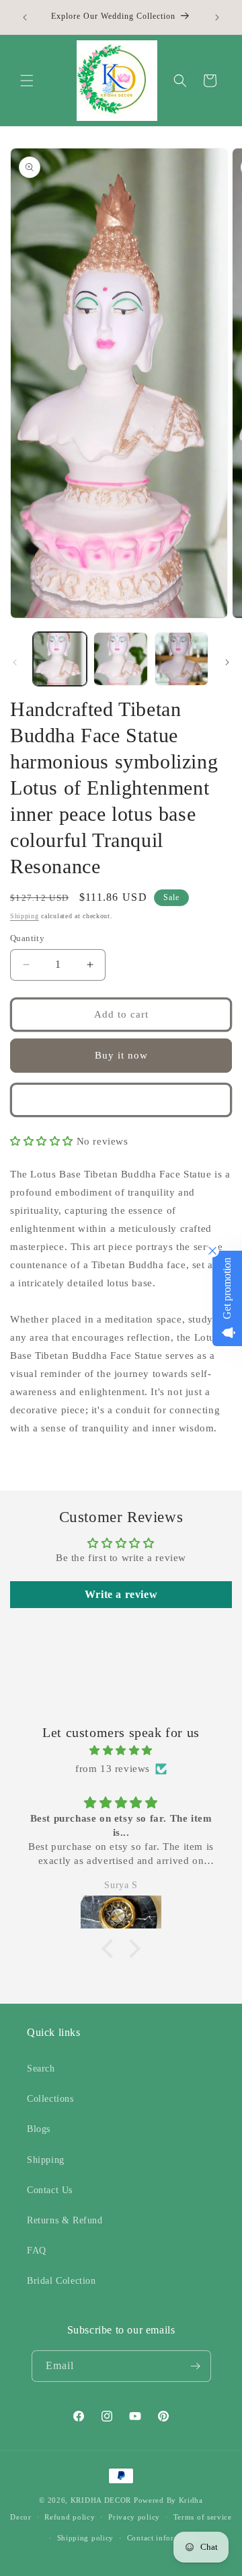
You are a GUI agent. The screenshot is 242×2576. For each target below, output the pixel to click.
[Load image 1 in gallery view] (60, 659)
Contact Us (50, 2190)
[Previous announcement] (25, 17)
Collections (50, 2099)
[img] (121, 1750)
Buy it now (121, 1055)
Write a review (121, 1594)
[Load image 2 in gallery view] (120, 659)
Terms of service (203, 2517)
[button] (27, 81)
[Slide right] (227, 662)
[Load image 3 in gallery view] (182, 659)
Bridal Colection (62, 2281)
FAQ (37, 2251)
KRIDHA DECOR (101, 2500)
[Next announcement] (217, 17)
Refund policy (70, 2517)
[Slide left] (15, 662)
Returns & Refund (65, 2220)
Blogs (39, 2129)
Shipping (25, 916)
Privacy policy (134, 2517)
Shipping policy (86, 2538)
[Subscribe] (196, 2366)
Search (41, 2069)
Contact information (163, 2538)
